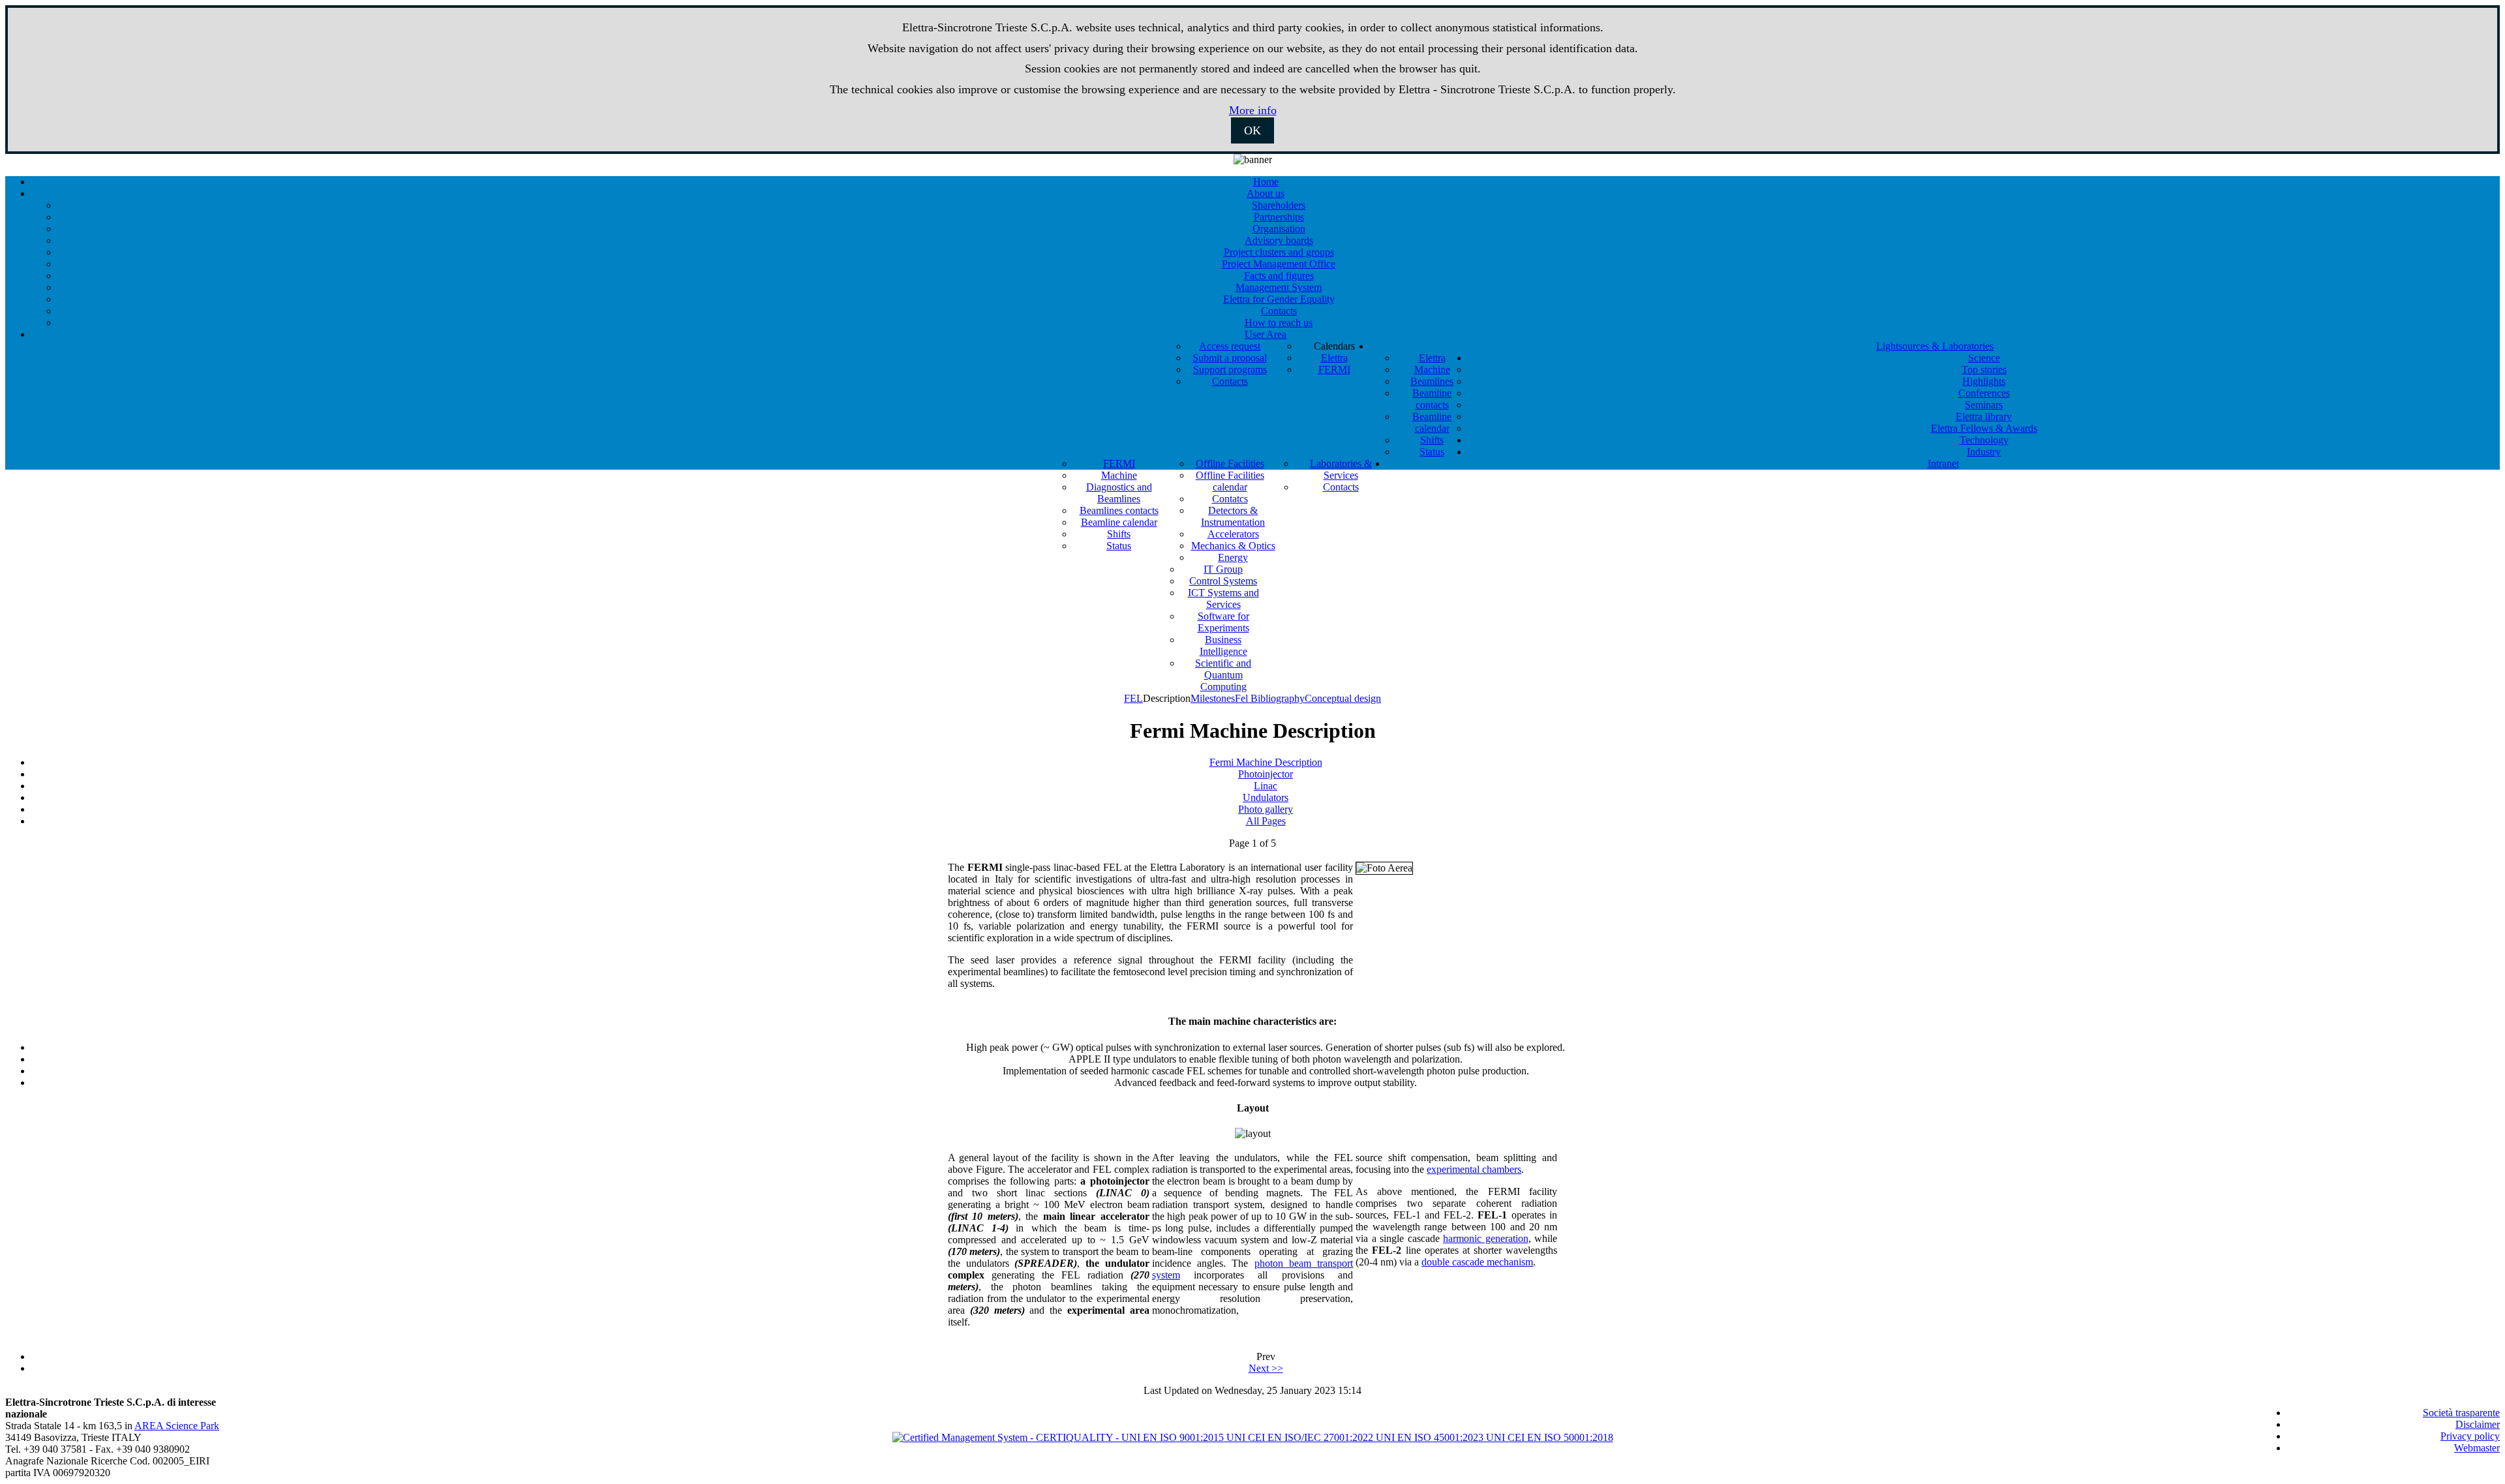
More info (1253, 110)
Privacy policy (2470, 1436)
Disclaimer (2478, 1424)
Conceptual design (1343, 698)
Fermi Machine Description (1266, 762)
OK (1252, 130)
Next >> (1266, 1368)
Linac (1266, 786)
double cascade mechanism (1477, 1262)
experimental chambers (1474, 1169)
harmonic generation (1485, 1238)
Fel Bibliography (1270, 698)
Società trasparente (2461, 1413)
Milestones (1213, 698)
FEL (1133, 698)
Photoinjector (1266, 774)
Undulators (1266, 797)
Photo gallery (1266, 809)
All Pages (1266, 821)
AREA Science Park (177, 1426)
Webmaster (2477, 1448)
